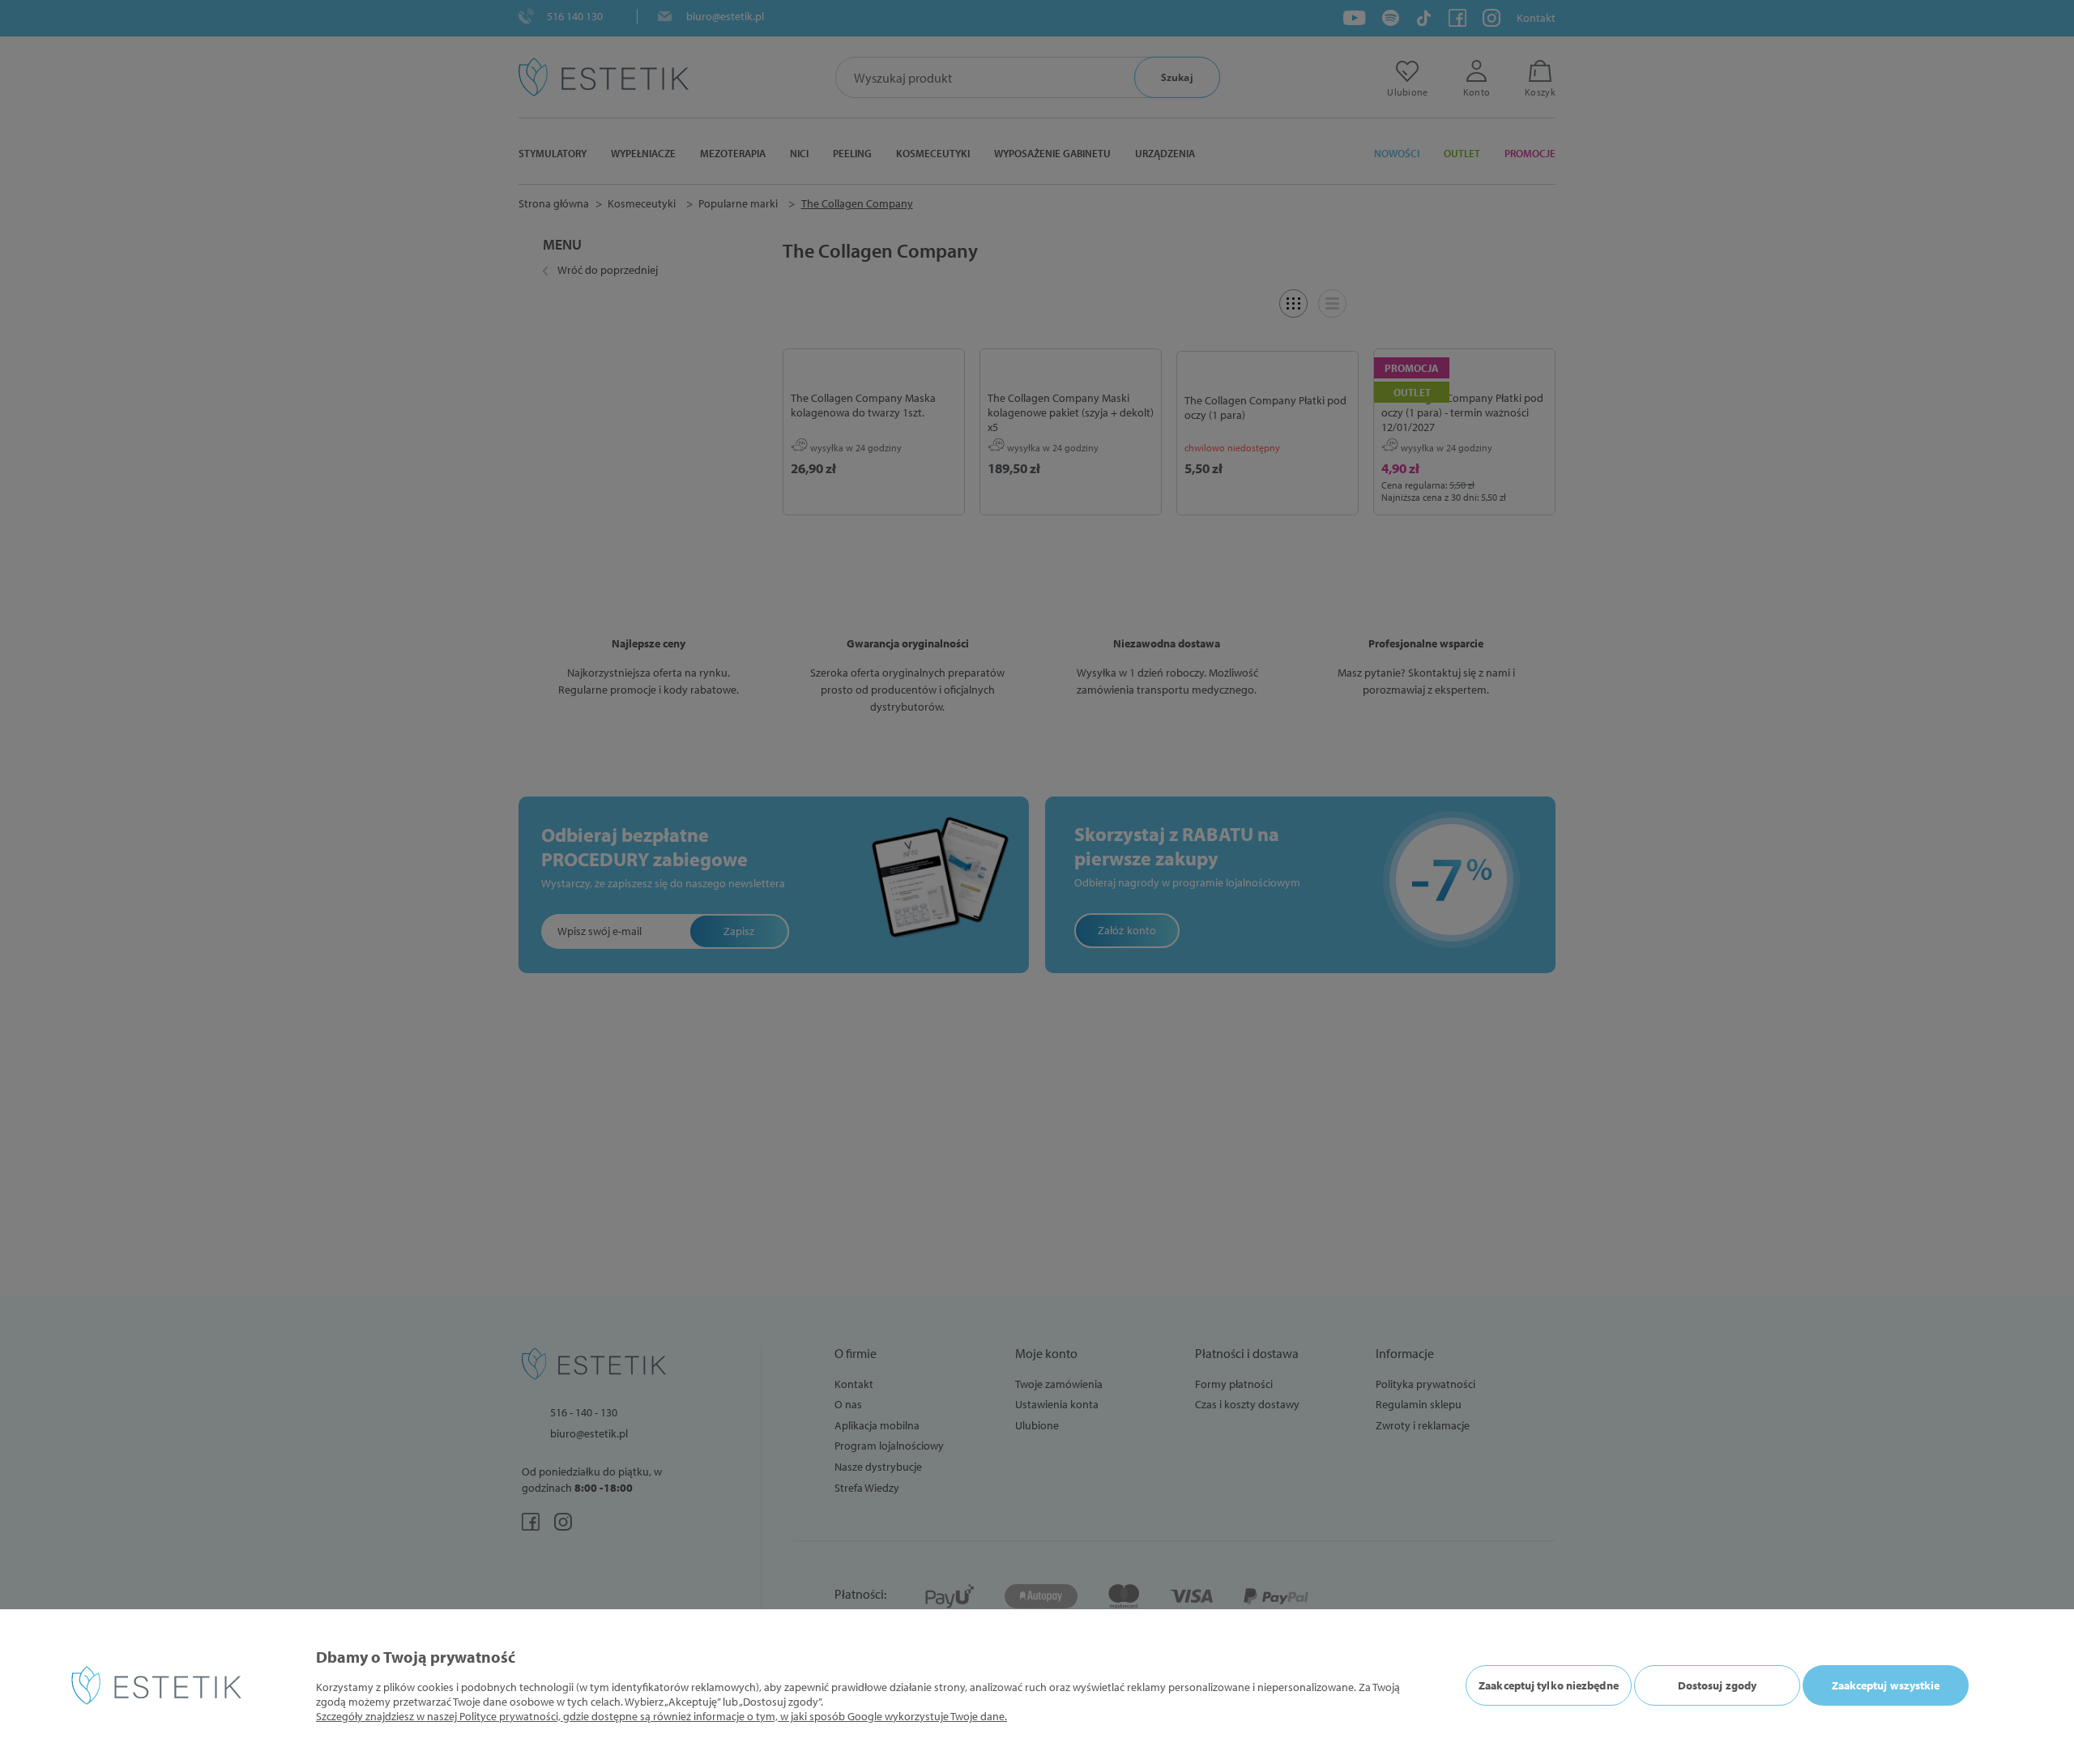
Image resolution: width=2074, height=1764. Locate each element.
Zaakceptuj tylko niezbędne (1549, 1685)
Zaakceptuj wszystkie (1886, 1685)
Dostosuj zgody (1717, 1685)
